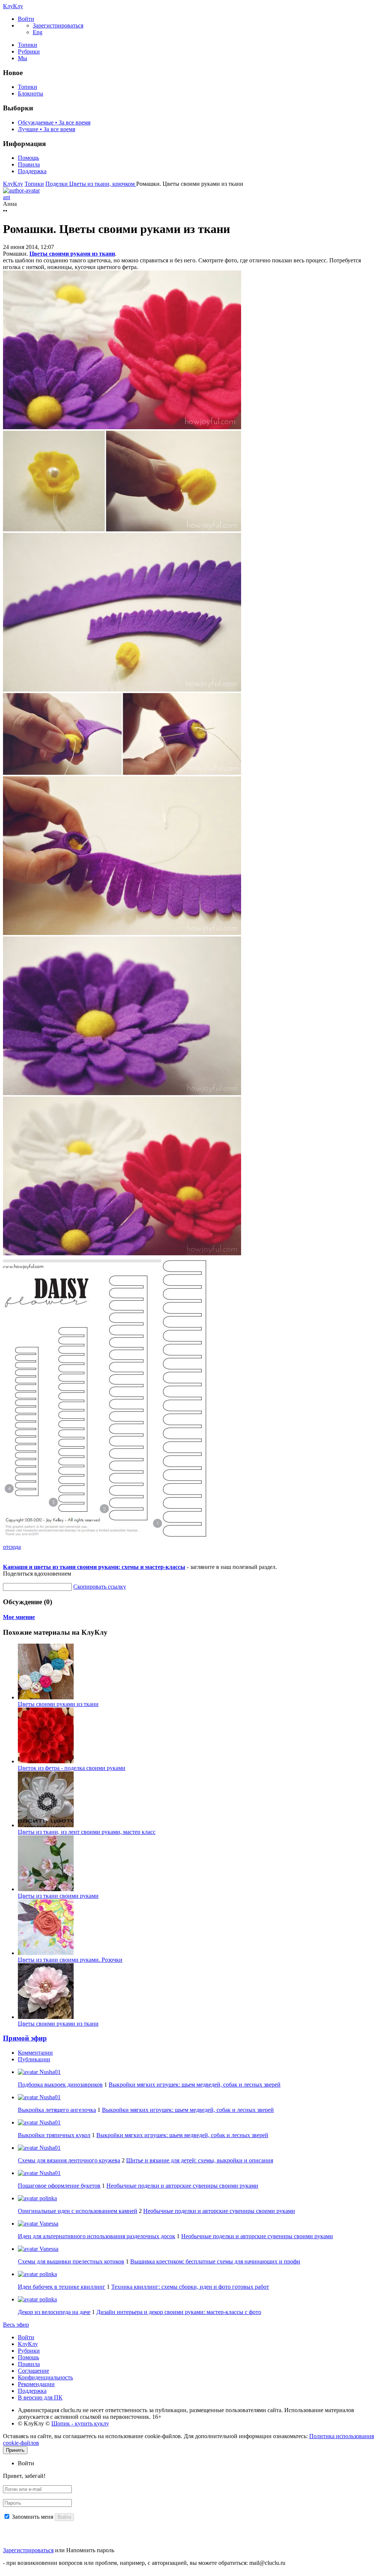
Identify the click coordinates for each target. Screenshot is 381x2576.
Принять (15, 2450)
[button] (26, 19)
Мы (23, 58)
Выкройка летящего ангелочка (57, 2110)
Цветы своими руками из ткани (72, 254)
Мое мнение (19, 1617)
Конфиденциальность (45, 2377)
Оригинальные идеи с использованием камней (78, 2211)
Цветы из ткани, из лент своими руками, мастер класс (87, 1832)
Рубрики (29, 51)
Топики (28, 45)
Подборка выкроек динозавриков (60, 2085)
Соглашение (33, 2371)
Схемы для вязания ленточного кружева (69, 2160)
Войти (26, 2337)
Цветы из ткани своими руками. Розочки (70, 1960)
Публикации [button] (34, 2059)
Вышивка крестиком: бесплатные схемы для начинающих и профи (215, 2261)
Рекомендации (36, 2384)
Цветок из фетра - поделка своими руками (72, 1768)
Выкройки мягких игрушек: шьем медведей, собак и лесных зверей (195, 2085)
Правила (29, 164)
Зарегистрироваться (28, 2550)
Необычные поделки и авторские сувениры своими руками (182, 2186)
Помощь (28, 158)
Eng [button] (38, 32)
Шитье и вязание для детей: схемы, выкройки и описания (200, 2160)
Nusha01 (49, 2072)
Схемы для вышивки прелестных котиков (71, 2261)
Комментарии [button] (35, 2053)
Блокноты (31, 93)
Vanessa (48, 2224)
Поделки (57, 184)
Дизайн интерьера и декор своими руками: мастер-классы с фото (179, 2312)
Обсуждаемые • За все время (54, 122)
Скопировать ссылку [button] (100, 1587)
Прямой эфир (25, 2038)
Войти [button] (26, 2463)
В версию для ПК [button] (40, 2397)
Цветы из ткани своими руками (58, 1896)
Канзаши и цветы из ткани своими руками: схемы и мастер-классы (94, 1567)
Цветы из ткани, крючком (103, 184)
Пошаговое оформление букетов (59, 2186)
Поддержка (32, 171)
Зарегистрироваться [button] (58, 25)
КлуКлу (13, 6)
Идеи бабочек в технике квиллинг (62, 2287)
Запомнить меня (33, 2517)
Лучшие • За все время (47, 129)
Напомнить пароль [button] (90, 2550)
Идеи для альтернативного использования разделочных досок (97, 2236)
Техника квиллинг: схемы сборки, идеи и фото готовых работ (190, 2287)
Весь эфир (16, 2325)
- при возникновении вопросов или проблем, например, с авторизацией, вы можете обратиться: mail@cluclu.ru (144, 2563)
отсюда (12, 1547)
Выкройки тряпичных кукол (54, 2135)
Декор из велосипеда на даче (54, 2312)
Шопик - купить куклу (80, 2423)
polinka (47, 2198)
